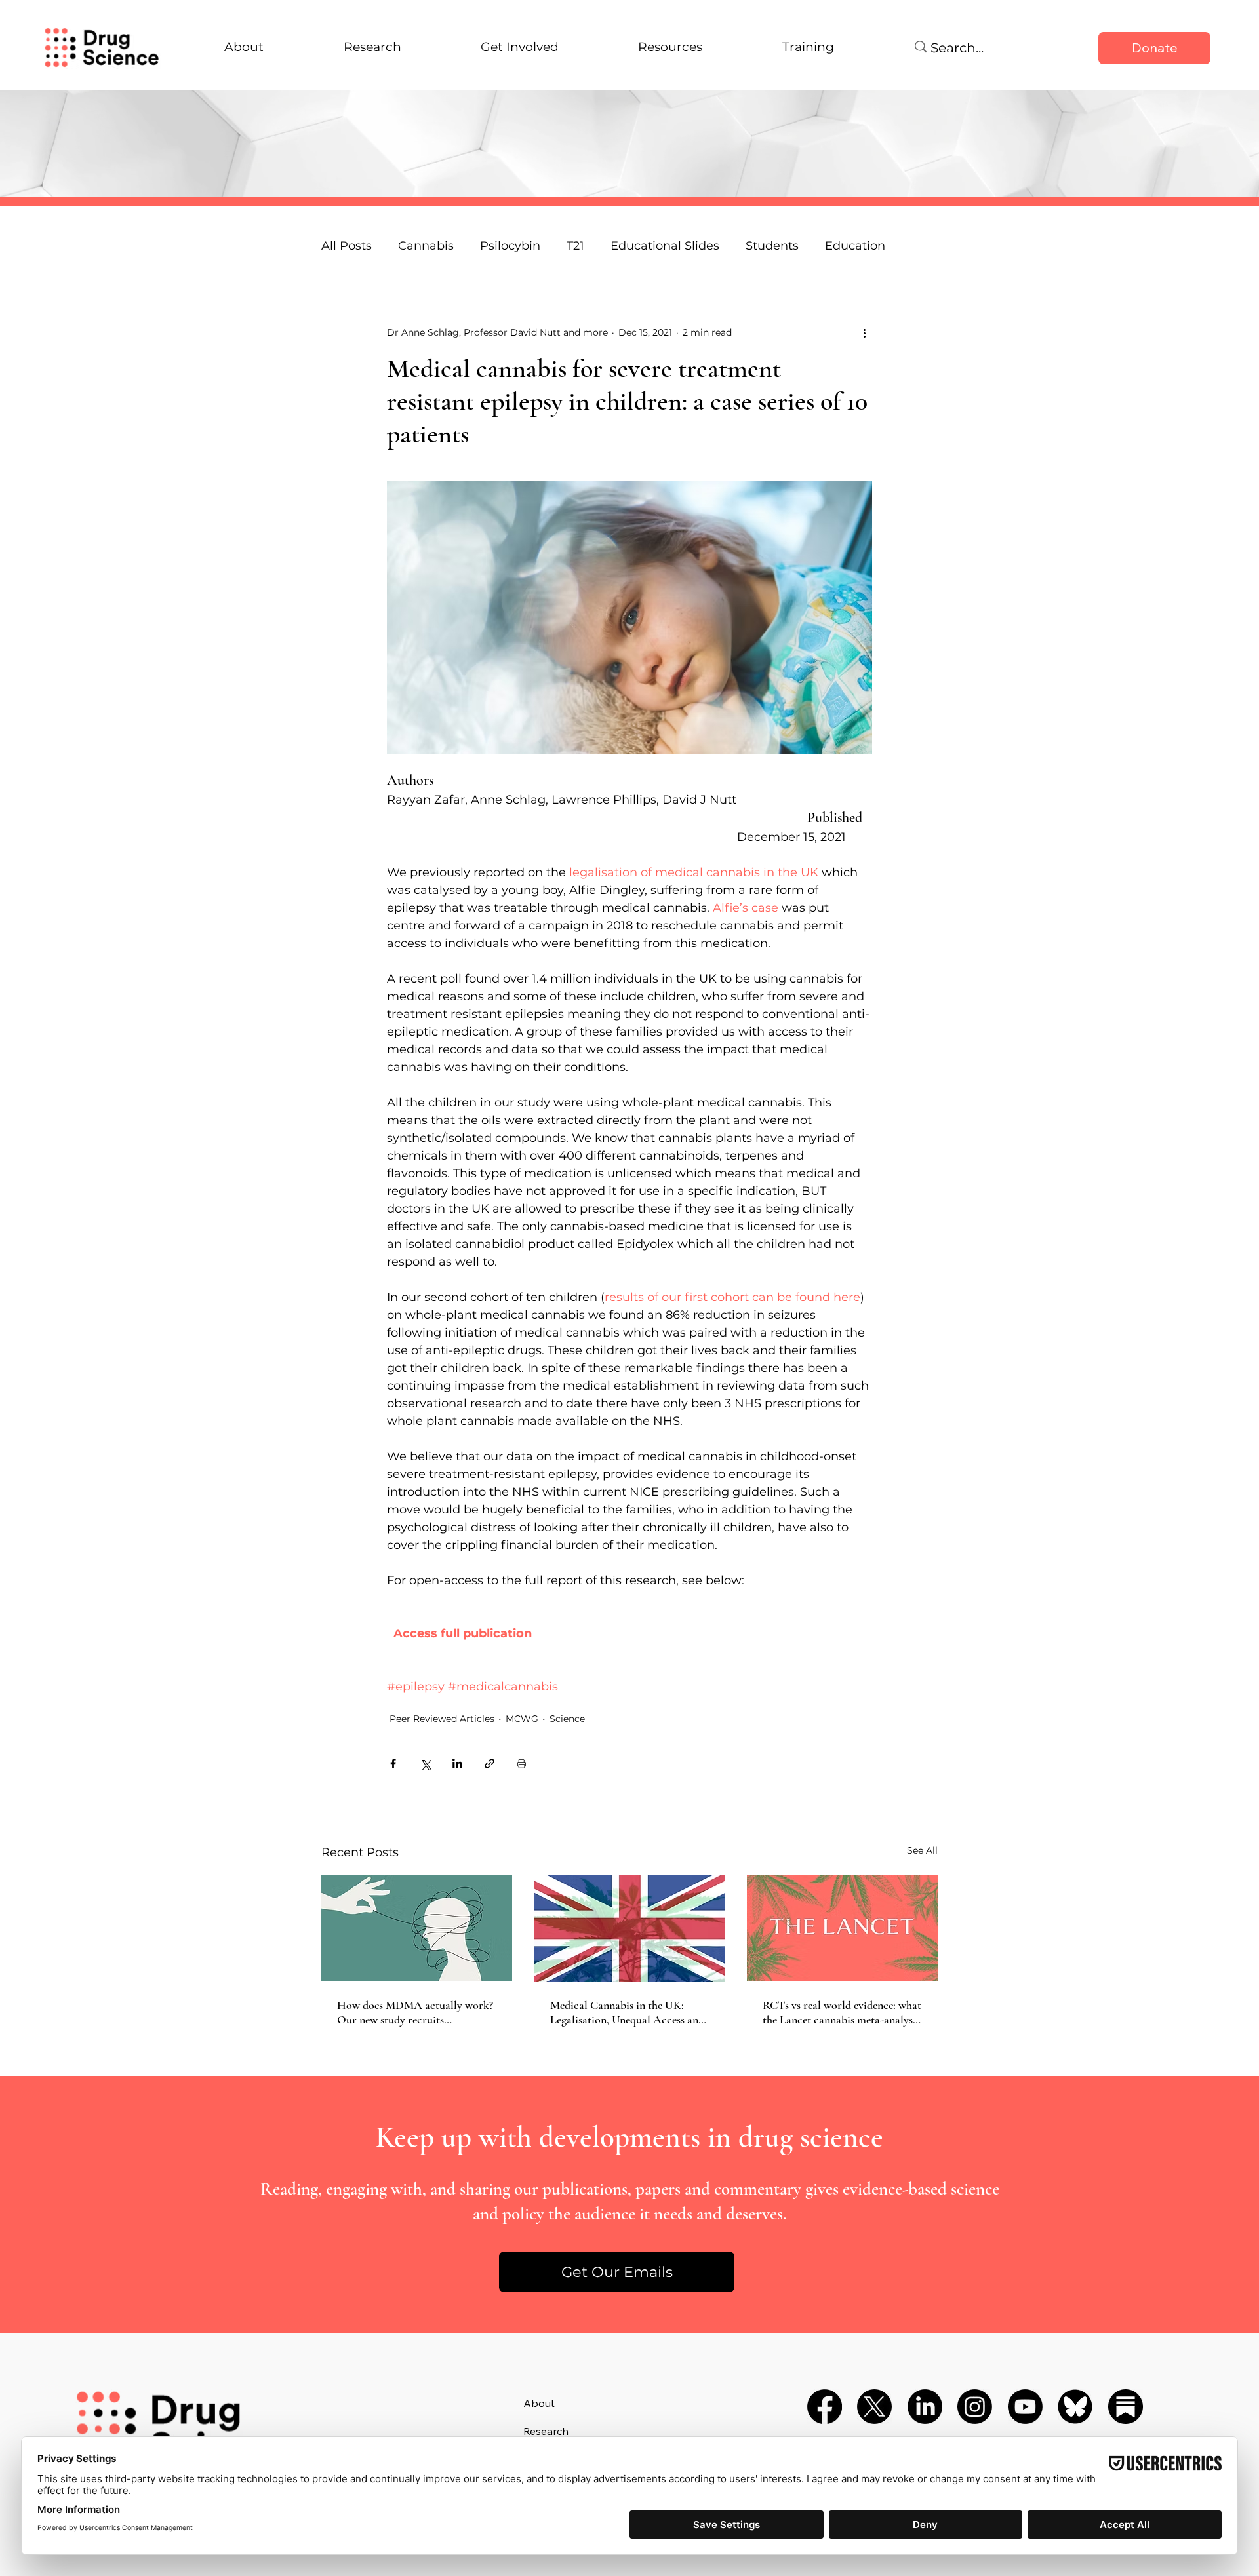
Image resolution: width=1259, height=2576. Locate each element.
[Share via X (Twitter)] (425, 1764)
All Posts (347, 246)
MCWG (522, 1719)
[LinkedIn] (925, 2407)
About (539, 2403)
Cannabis (426, 246)
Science (567, 1719)
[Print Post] (522, 1764)
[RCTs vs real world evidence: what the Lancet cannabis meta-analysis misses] (842, 1928)
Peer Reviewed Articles (442, 1719)
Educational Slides (665, 246)
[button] (617, 2272)
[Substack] (1126, 2407)
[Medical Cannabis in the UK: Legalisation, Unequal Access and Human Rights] (630, 1928)
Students (772, 246)
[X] (874, 2407)
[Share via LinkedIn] (457, 1764)
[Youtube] (1025, 2407)
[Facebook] (825, 2407)
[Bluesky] (1075, 2407)
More (840, 246)
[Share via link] (490, 1764)
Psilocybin (510, 246)
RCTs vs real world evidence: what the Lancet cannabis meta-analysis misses (842, 2012)
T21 (575, 246)
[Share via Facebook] (393, 1764)
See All (922, 1850)
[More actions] (864, 332)
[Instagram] (975, 2407)
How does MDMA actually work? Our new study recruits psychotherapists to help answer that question (415, 2012)
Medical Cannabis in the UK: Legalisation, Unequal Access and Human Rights (627, 2012)
